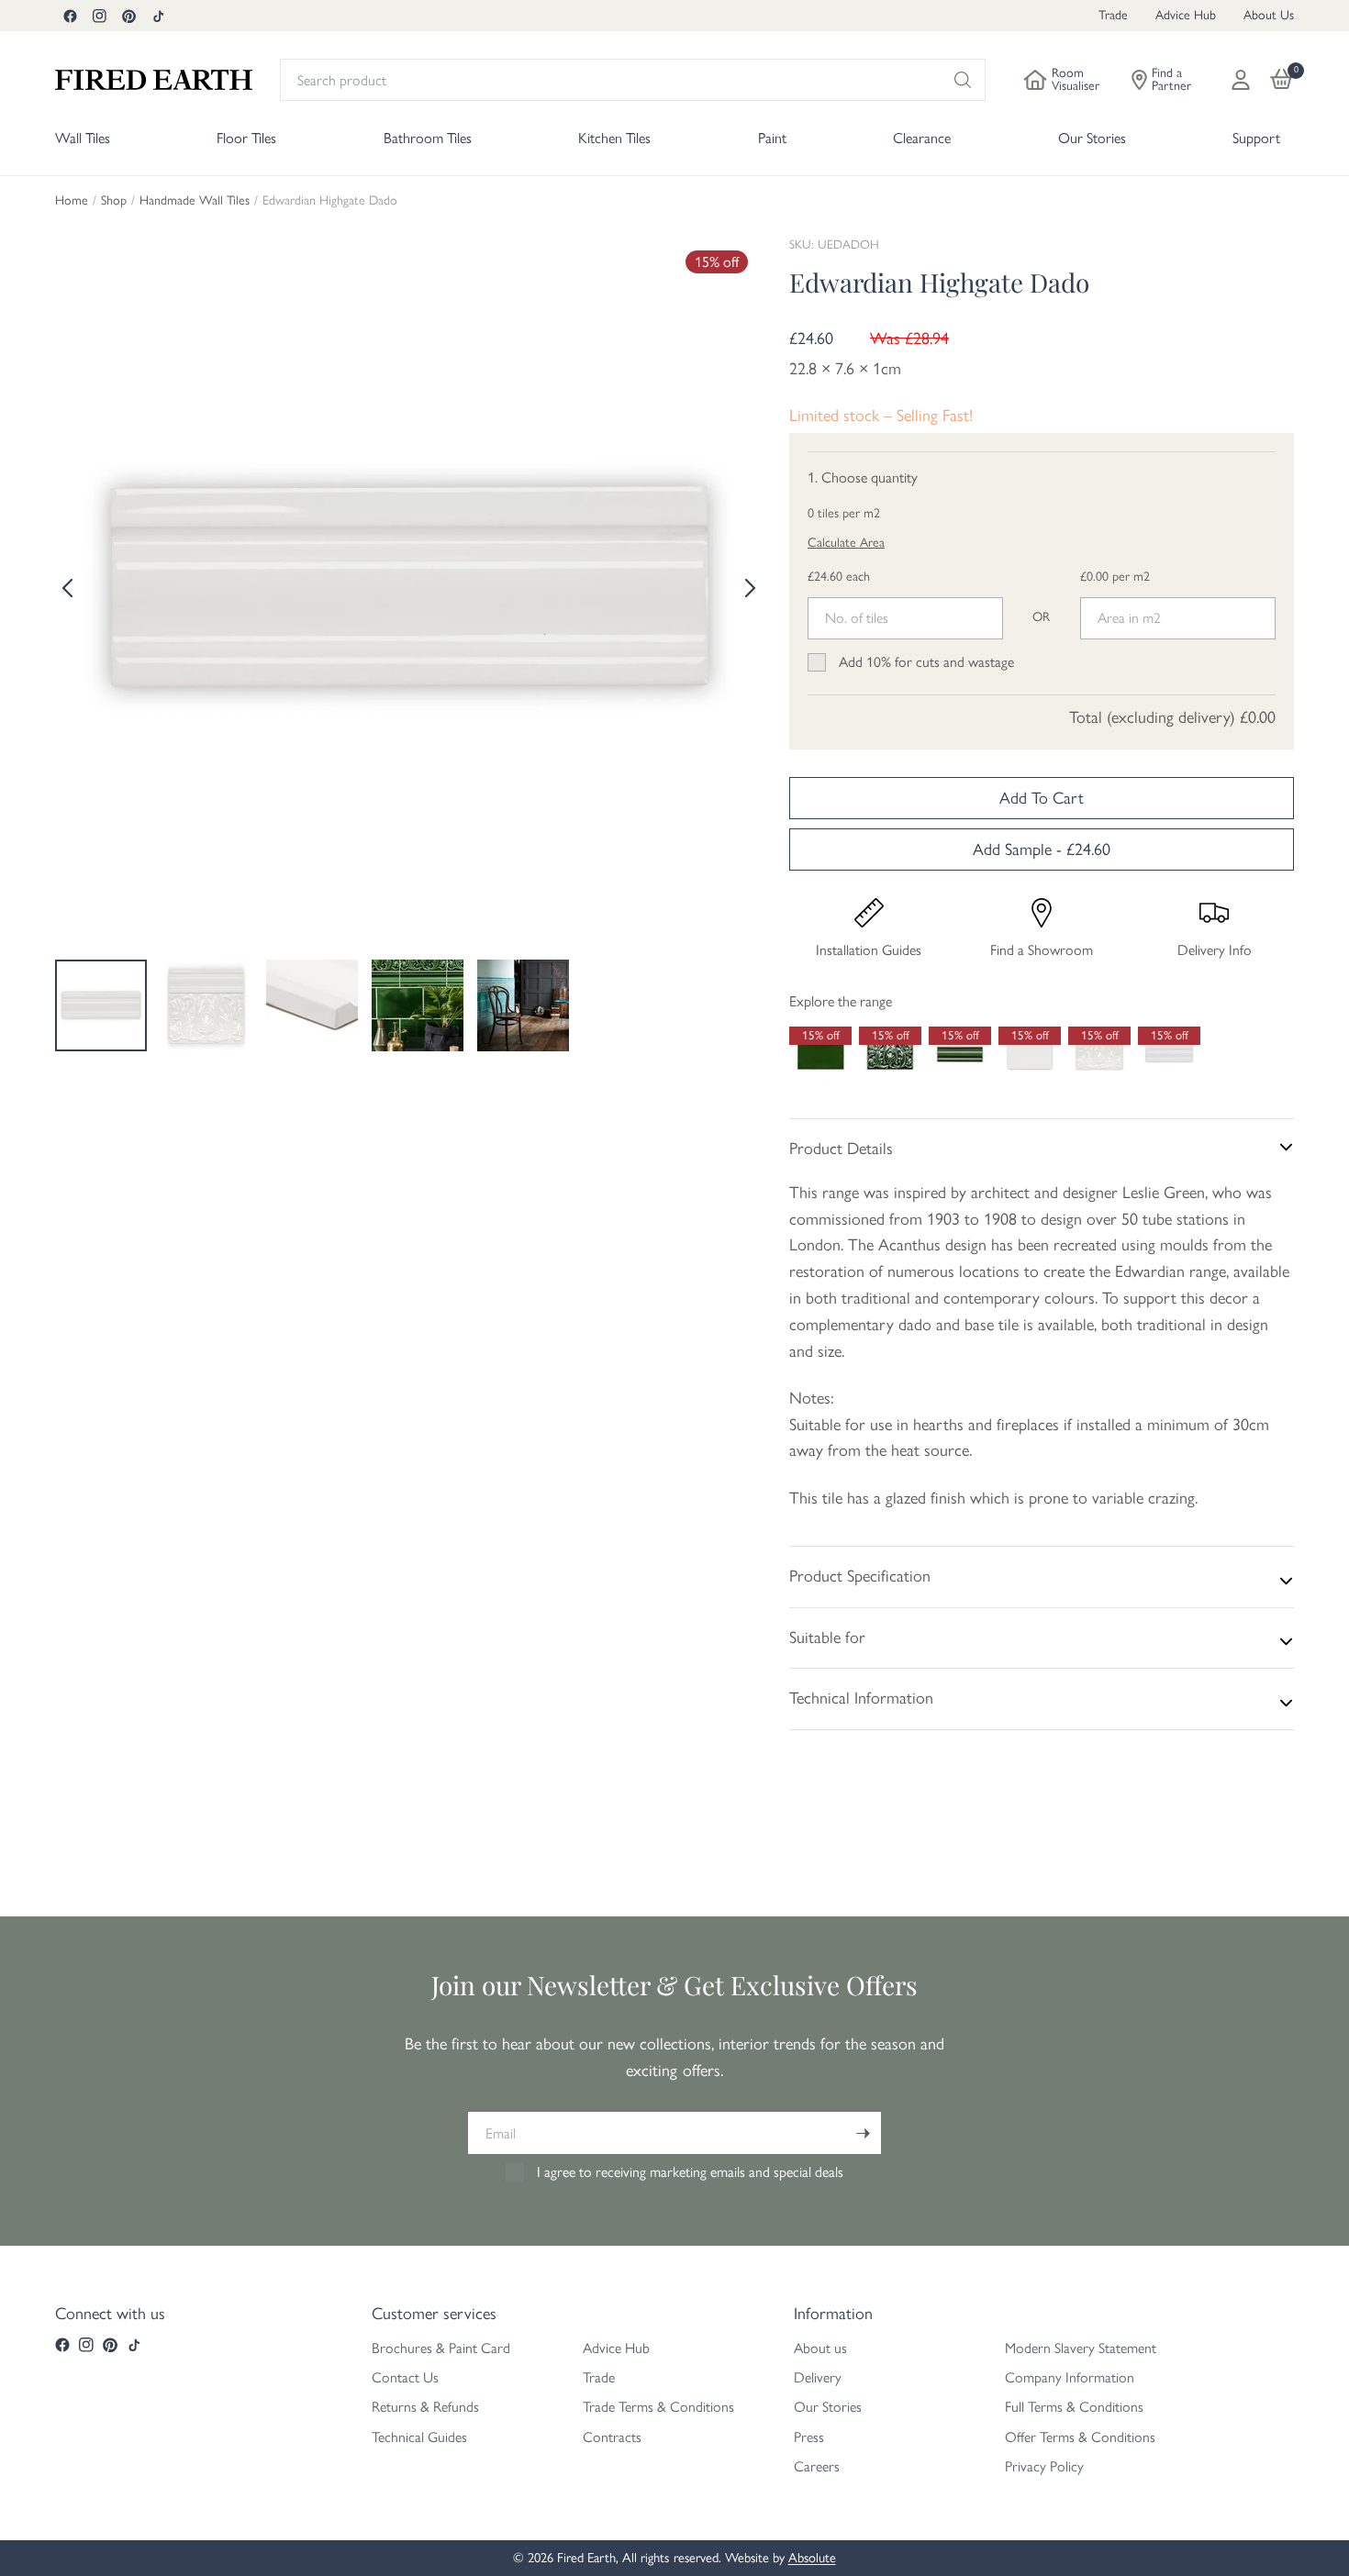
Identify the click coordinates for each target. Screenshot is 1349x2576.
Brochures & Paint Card (441, 2348)
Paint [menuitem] (772, 138)
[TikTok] (158, 16)
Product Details (841, 1149)
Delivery (818, 2377)
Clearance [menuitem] (922, 138)
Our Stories (828, 2407)
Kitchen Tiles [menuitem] (614, 138)
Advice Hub (1186, 15)
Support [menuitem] (1256, 138)
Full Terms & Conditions (1074, 2407)
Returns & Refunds (425, 2407)
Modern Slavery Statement (1081, 2348)
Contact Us (405, 2377)
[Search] (963, 80)
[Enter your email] (863, 2133)
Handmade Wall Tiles (195, 201)
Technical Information (861, 1698)
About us (820, 2348)
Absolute (812, 2558)
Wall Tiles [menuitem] (83, 138)
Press (809, 2437)
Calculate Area (846, 543)
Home (72, 201)
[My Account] (1241, 80)
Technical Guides (419, 2437)
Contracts (612, 2437)
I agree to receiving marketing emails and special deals (690, 2172)
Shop (114, 201)
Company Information (1070, 2377)
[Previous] (69, 588)
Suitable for (827, 1638)
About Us (1269, 15)
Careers (817, 2466)
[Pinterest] (128, 16)
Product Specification (860, 1576)
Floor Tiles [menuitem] (246, 138)
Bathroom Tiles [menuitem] (428, 138)
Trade (1113, 15)
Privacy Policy (1044, 2466)
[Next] (748, 588)
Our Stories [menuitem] (1092, 138)
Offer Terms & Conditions (1080, 2437)
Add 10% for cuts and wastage (926, 662)
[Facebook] (70, 16)
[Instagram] (99, 16)
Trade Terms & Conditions (658, 2407)
